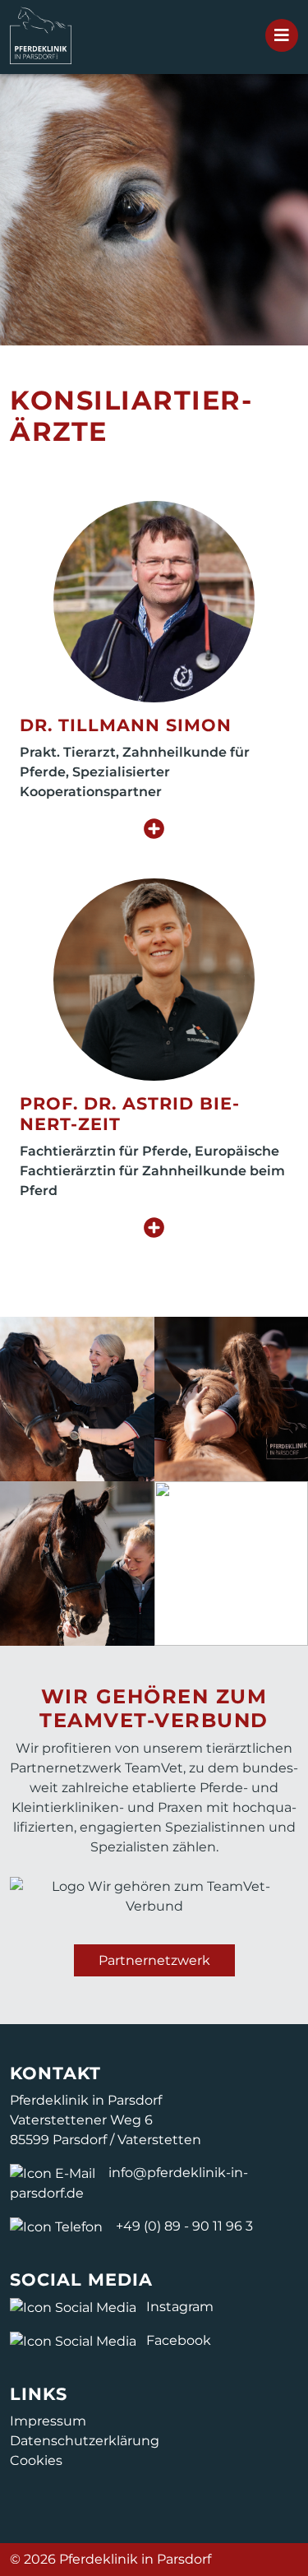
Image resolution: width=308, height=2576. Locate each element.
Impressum (48, 2421)
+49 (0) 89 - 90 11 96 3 (184, 2226)
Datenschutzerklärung (85, 2441)
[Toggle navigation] (282, 35)
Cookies (36, 2460)
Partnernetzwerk (154, 1960)
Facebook (177, 2340)
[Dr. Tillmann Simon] (154, 607)
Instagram (178, 2307)
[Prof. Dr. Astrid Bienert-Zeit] (154, 985)
